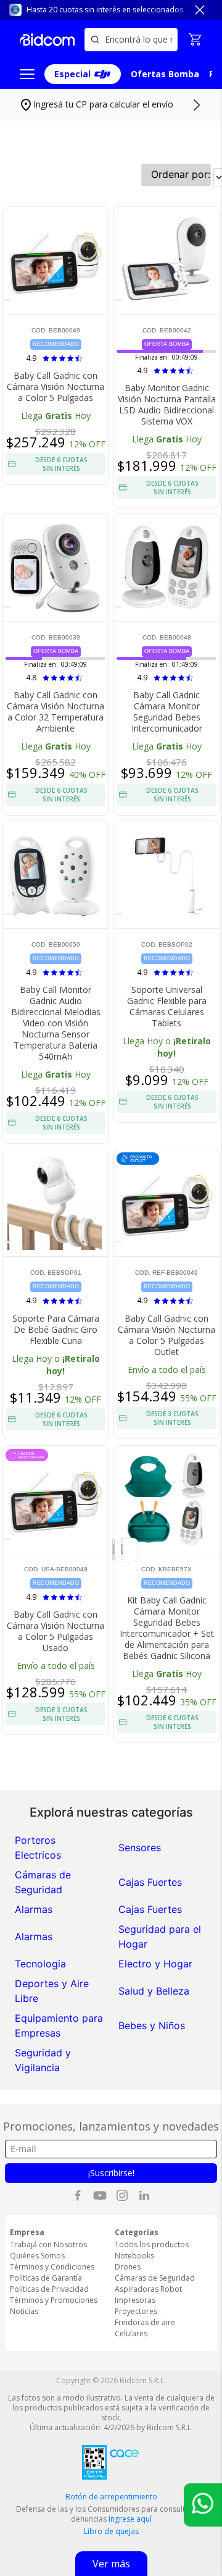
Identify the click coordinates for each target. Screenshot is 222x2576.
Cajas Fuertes (150, 1882)
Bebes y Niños (152, 2025)
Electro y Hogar (155, 1964)
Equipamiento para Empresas (59, 2025)
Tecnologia (40, 1964)
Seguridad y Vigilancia (43, 2060)
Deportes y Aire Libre (52, 1991)
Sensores (140, 1848)
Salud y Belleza (154, 1991)
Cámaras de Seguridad (43, 1882)
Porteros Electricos (38, 1848)
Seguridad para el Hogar (160, 1936)
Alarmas (34, 1909)
